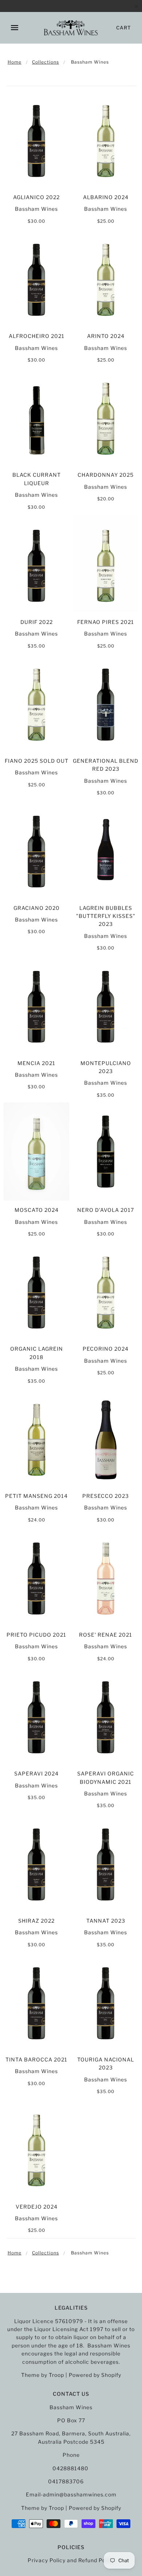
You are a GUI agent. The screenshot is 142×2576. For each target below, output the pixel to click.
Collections (46, 62)
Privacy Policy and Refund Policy (71, 2560)
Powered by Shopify (95, 2375)
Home (15, 62)
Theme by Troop (43, 2375)
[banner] (71, 28)
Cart (124, 28)
